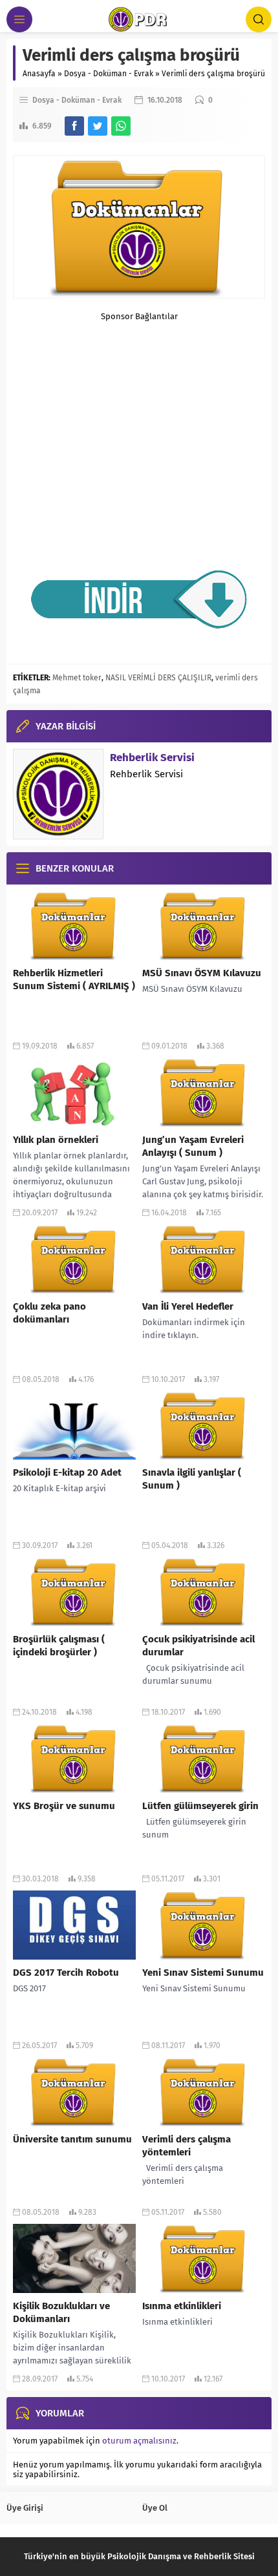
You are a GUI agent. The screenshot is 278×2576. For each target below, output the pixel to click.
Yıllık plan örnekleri (56, 1140)
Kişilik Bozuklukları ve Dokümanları (61, 2312)
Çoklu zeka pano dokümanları (49, 1313)
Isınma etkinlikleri (182, 2306)
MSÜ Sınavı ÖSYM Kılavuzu (202, 973)
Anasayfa (39, 74)
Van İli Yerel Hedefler (188, 1306)
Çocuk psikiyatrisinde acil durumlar (198, 1646)
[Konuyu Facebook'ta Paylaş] (74, 126)
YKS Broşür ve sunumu (64, 1806)
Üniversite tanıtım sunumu (72, 2139)
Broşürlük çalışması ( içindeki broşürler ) (59, 1646)
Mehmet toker (77, 678)
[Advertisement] (139, 426)
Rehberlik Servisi (152, 758)
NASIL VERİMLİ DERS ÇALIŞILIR (158, 678)
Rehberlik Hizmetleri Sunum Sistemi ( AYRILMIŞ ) (74, 979)
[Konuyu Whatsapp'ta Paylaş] (121, 126)
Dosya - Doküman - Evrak (109, 74)
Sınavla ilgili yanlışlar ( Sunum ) (192, 1479)
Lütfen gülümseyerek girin (200, 1806)
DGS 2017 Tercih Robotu (66, 1973)
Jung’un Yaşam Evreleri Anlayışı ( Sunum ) (193, 1146)
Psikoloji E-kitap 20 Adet (67, 1472)
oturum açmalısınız (139, 2441)
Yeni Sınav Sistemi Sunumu (203, 1973)
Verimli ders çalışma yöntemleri (187, 2146)
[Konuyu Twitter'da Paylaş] (98, 126)
